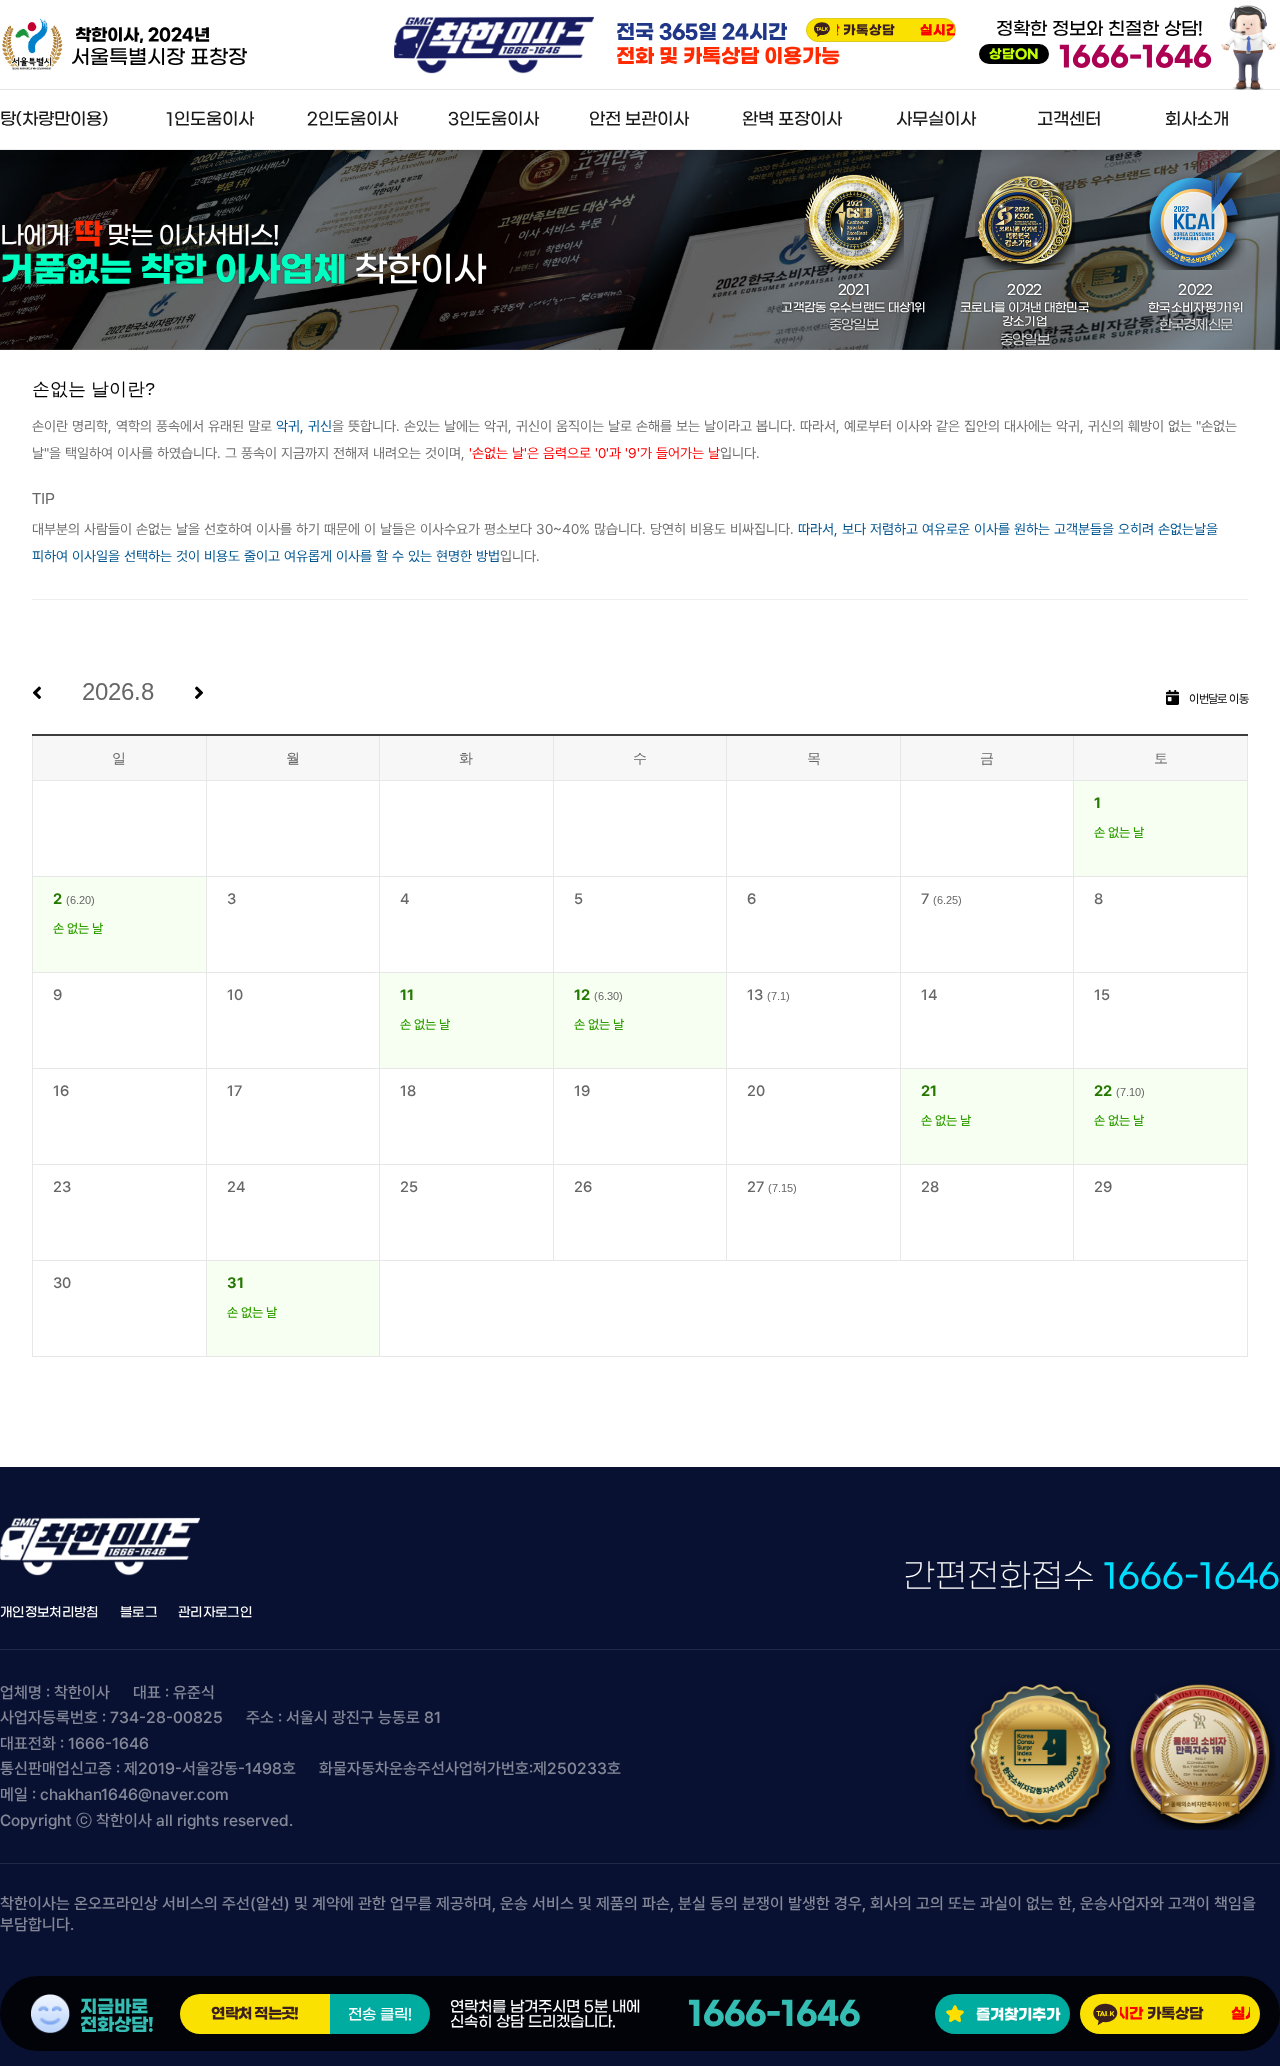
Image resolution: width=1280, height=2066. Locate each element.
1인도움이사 (210, 120)
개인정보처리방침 (49, 1612)
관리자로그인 (215, 1612)
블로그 (138, 1612)
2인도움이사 (352, 120)
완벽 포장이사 (792, 120)
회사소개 (1197, 120)
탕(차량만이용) (54, 120)
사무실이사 (936, 120)
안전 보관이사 (639, 120)
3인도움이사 (493, 120)
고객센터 (1069, 120)
